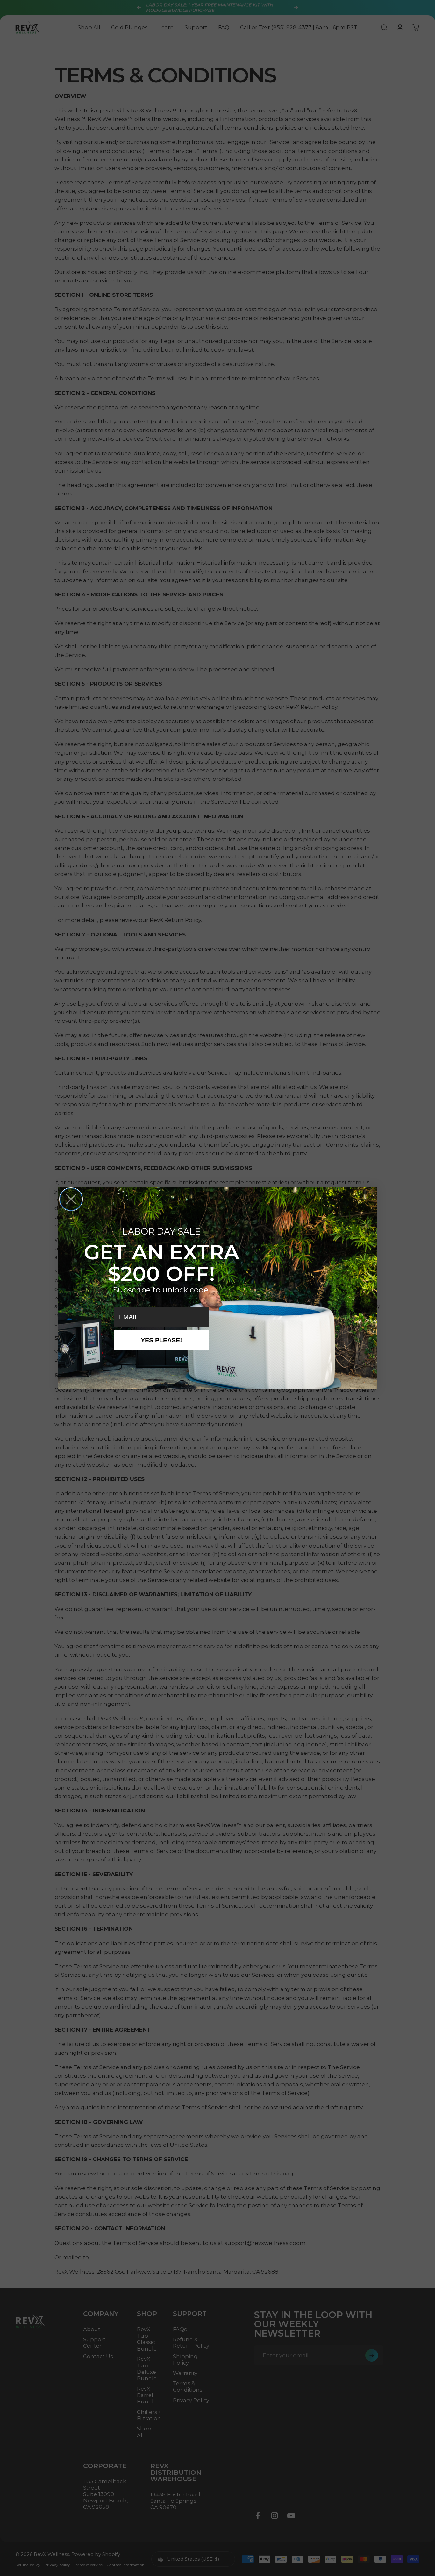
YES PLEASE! (161, 1340)
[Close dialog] (71, 1199)
